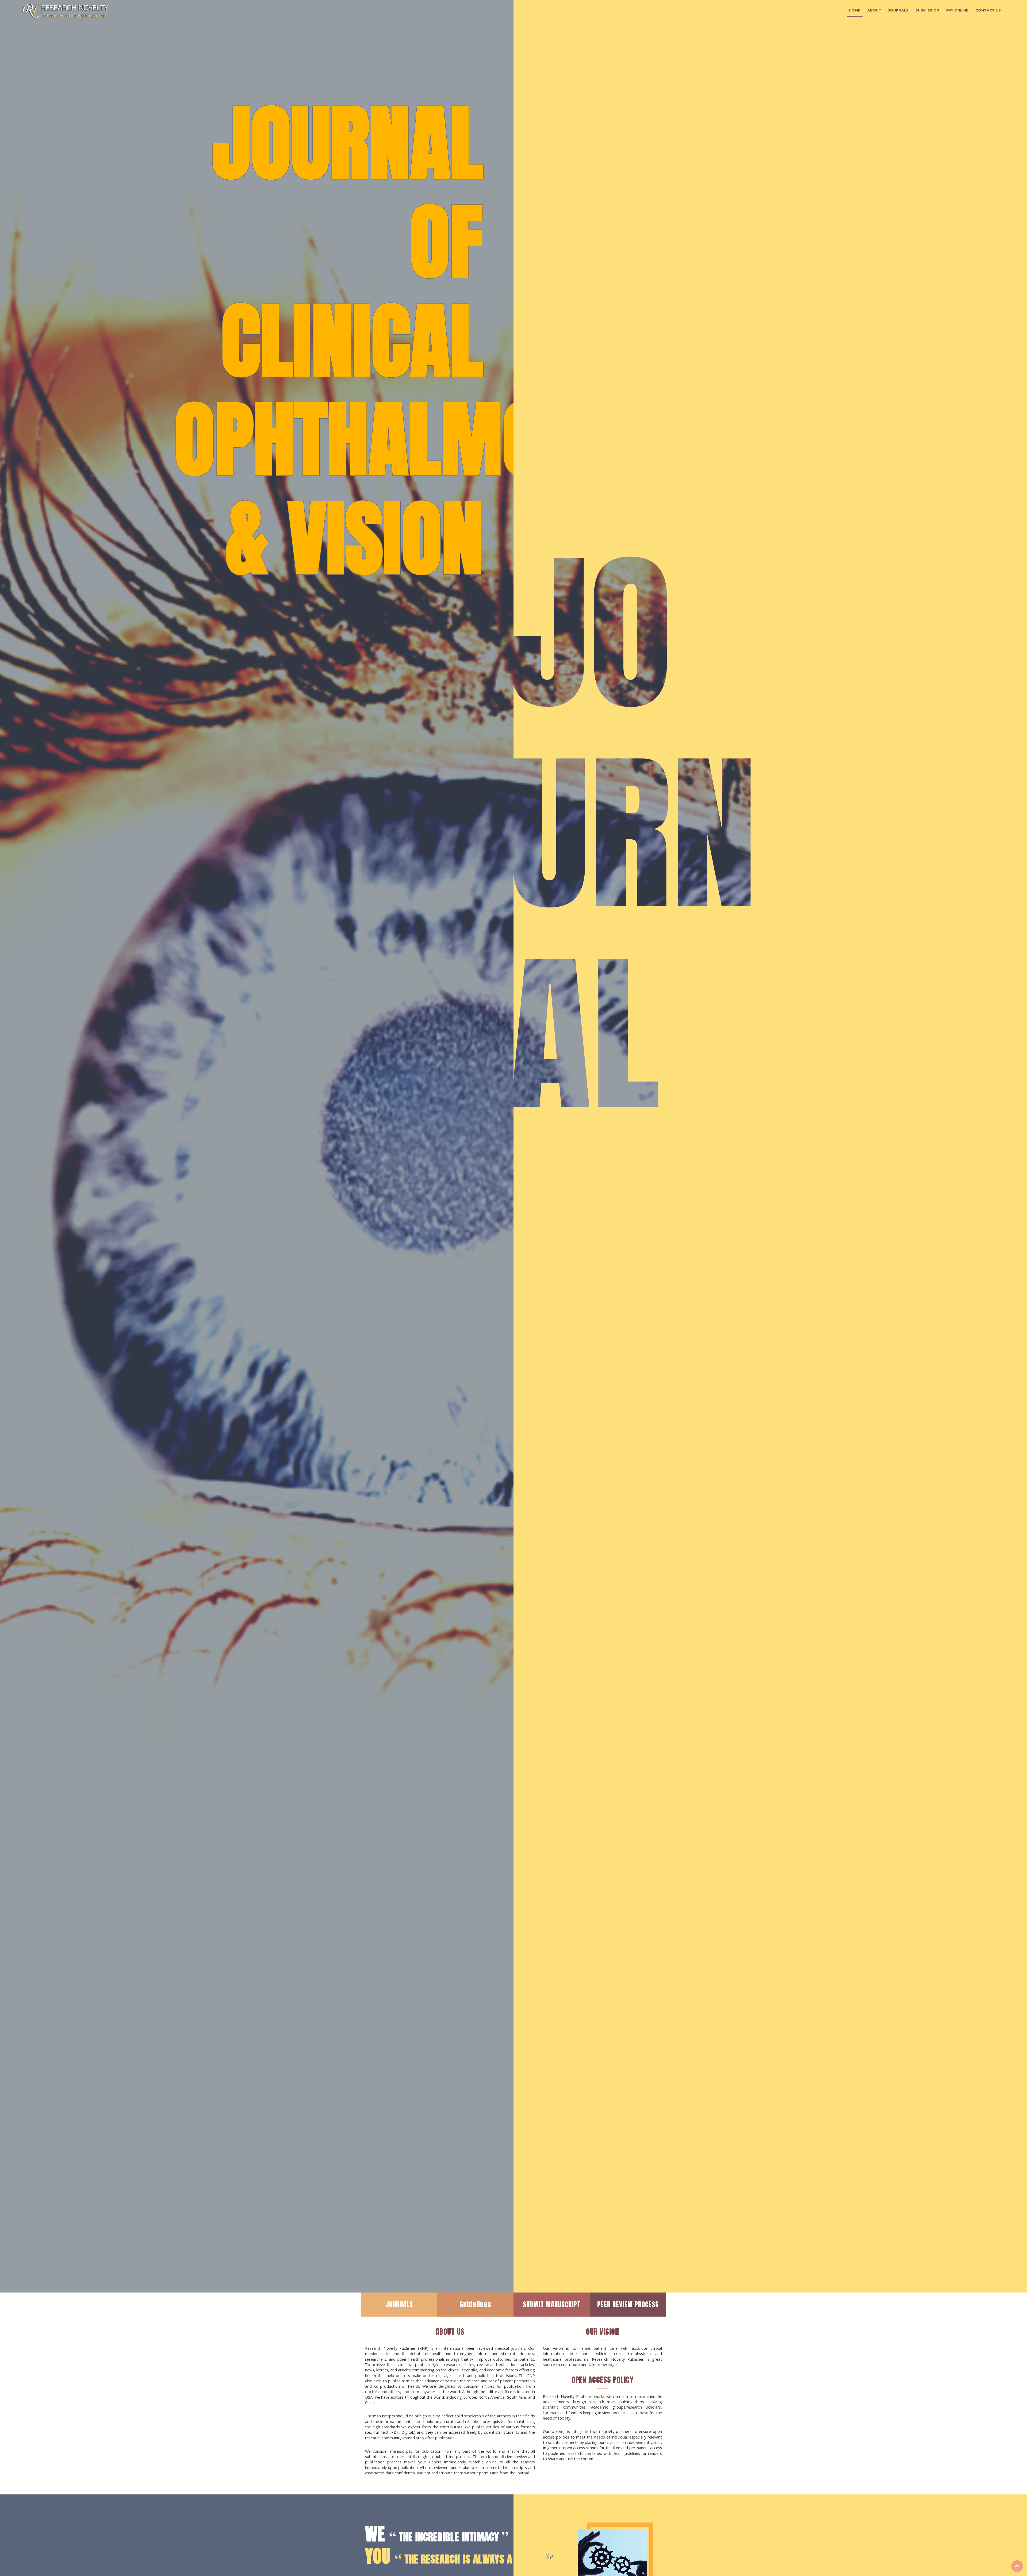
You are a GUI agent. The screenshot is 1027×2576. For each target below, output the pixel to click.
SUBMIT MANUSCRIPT (552, 2304)
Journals (898, 10)
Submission (927, 10)
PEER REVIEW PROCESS (628, 2304)
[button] (26, 1146)
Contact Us (988, 10)
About (874, 10)
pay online (957, 10)
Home (855, 10)
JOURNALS (399, 2304)
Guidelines (475, 2304)
